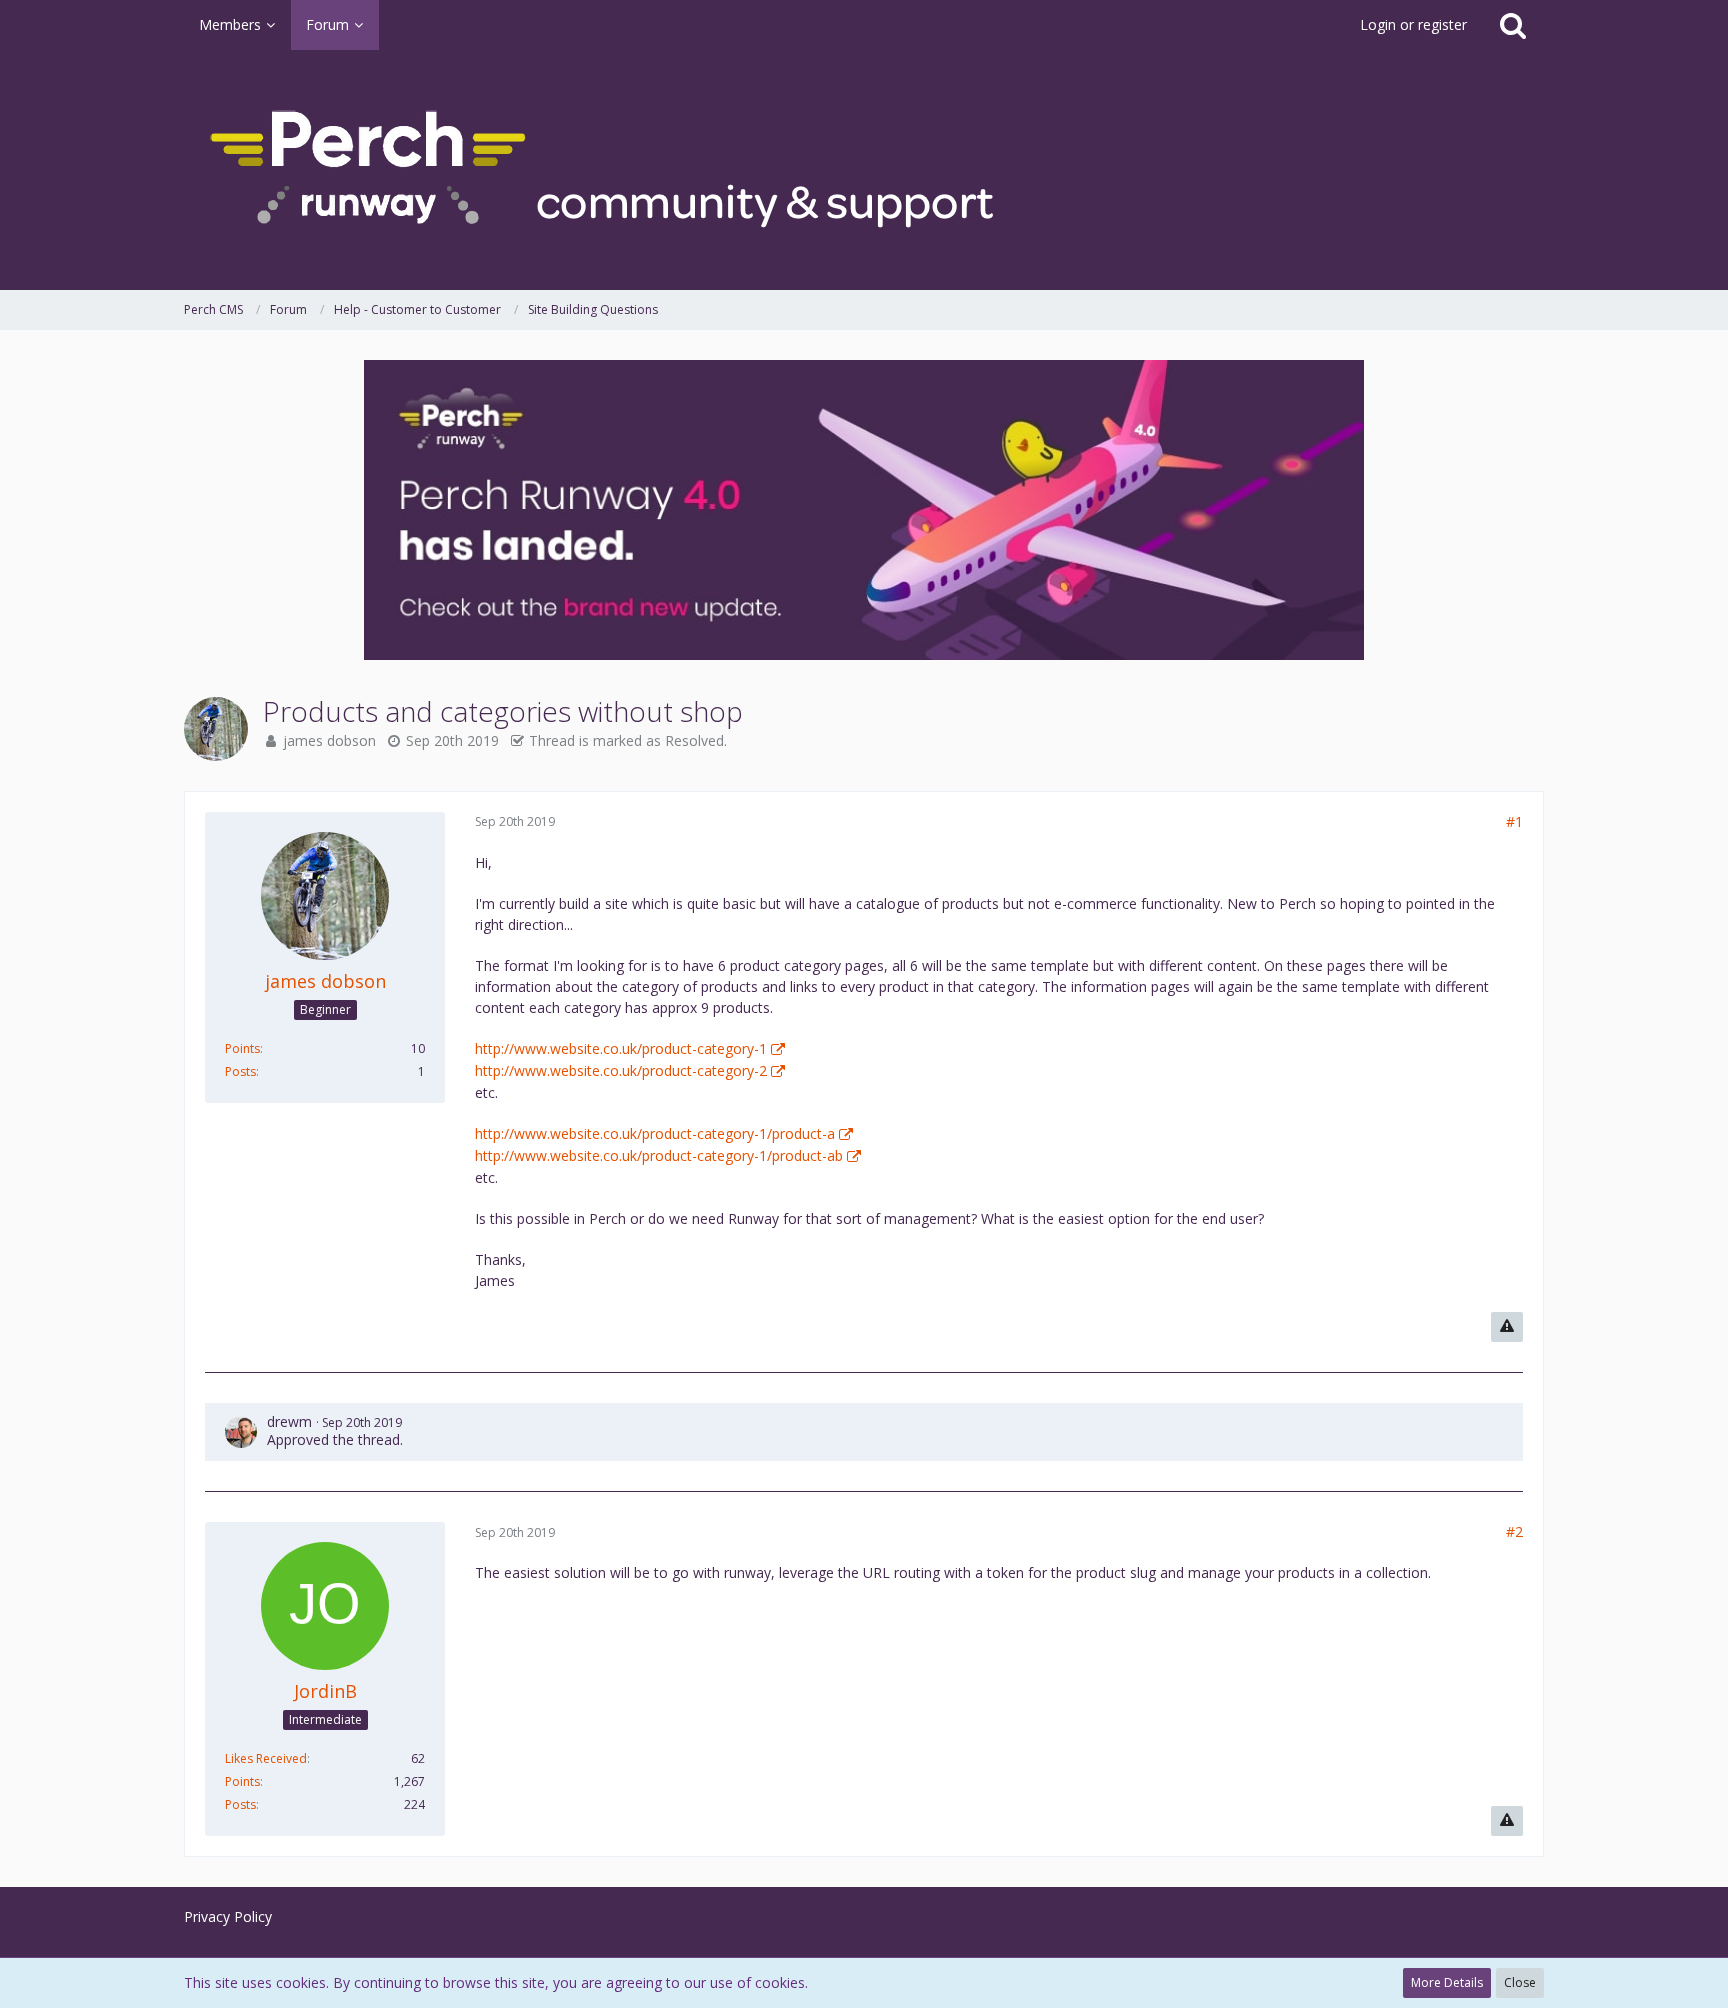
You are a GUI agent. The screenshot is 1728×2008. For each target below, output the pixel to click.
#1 (1514, 821)
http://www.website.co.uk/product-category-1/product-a (655, 1133)
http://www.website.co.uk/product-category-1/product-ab (659, 1155)
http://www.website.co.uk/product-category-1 (621, 1048)
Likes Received (266, 1758)
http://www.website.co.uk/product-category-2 (621, 1070)
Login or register (1413, 24)
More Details (1447, 1982)
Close (1520, 1982)
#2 (1514, 1531)
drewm (289, 1421)
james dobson (329, 740)
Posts (240, 1071)
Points (242, 1048)
